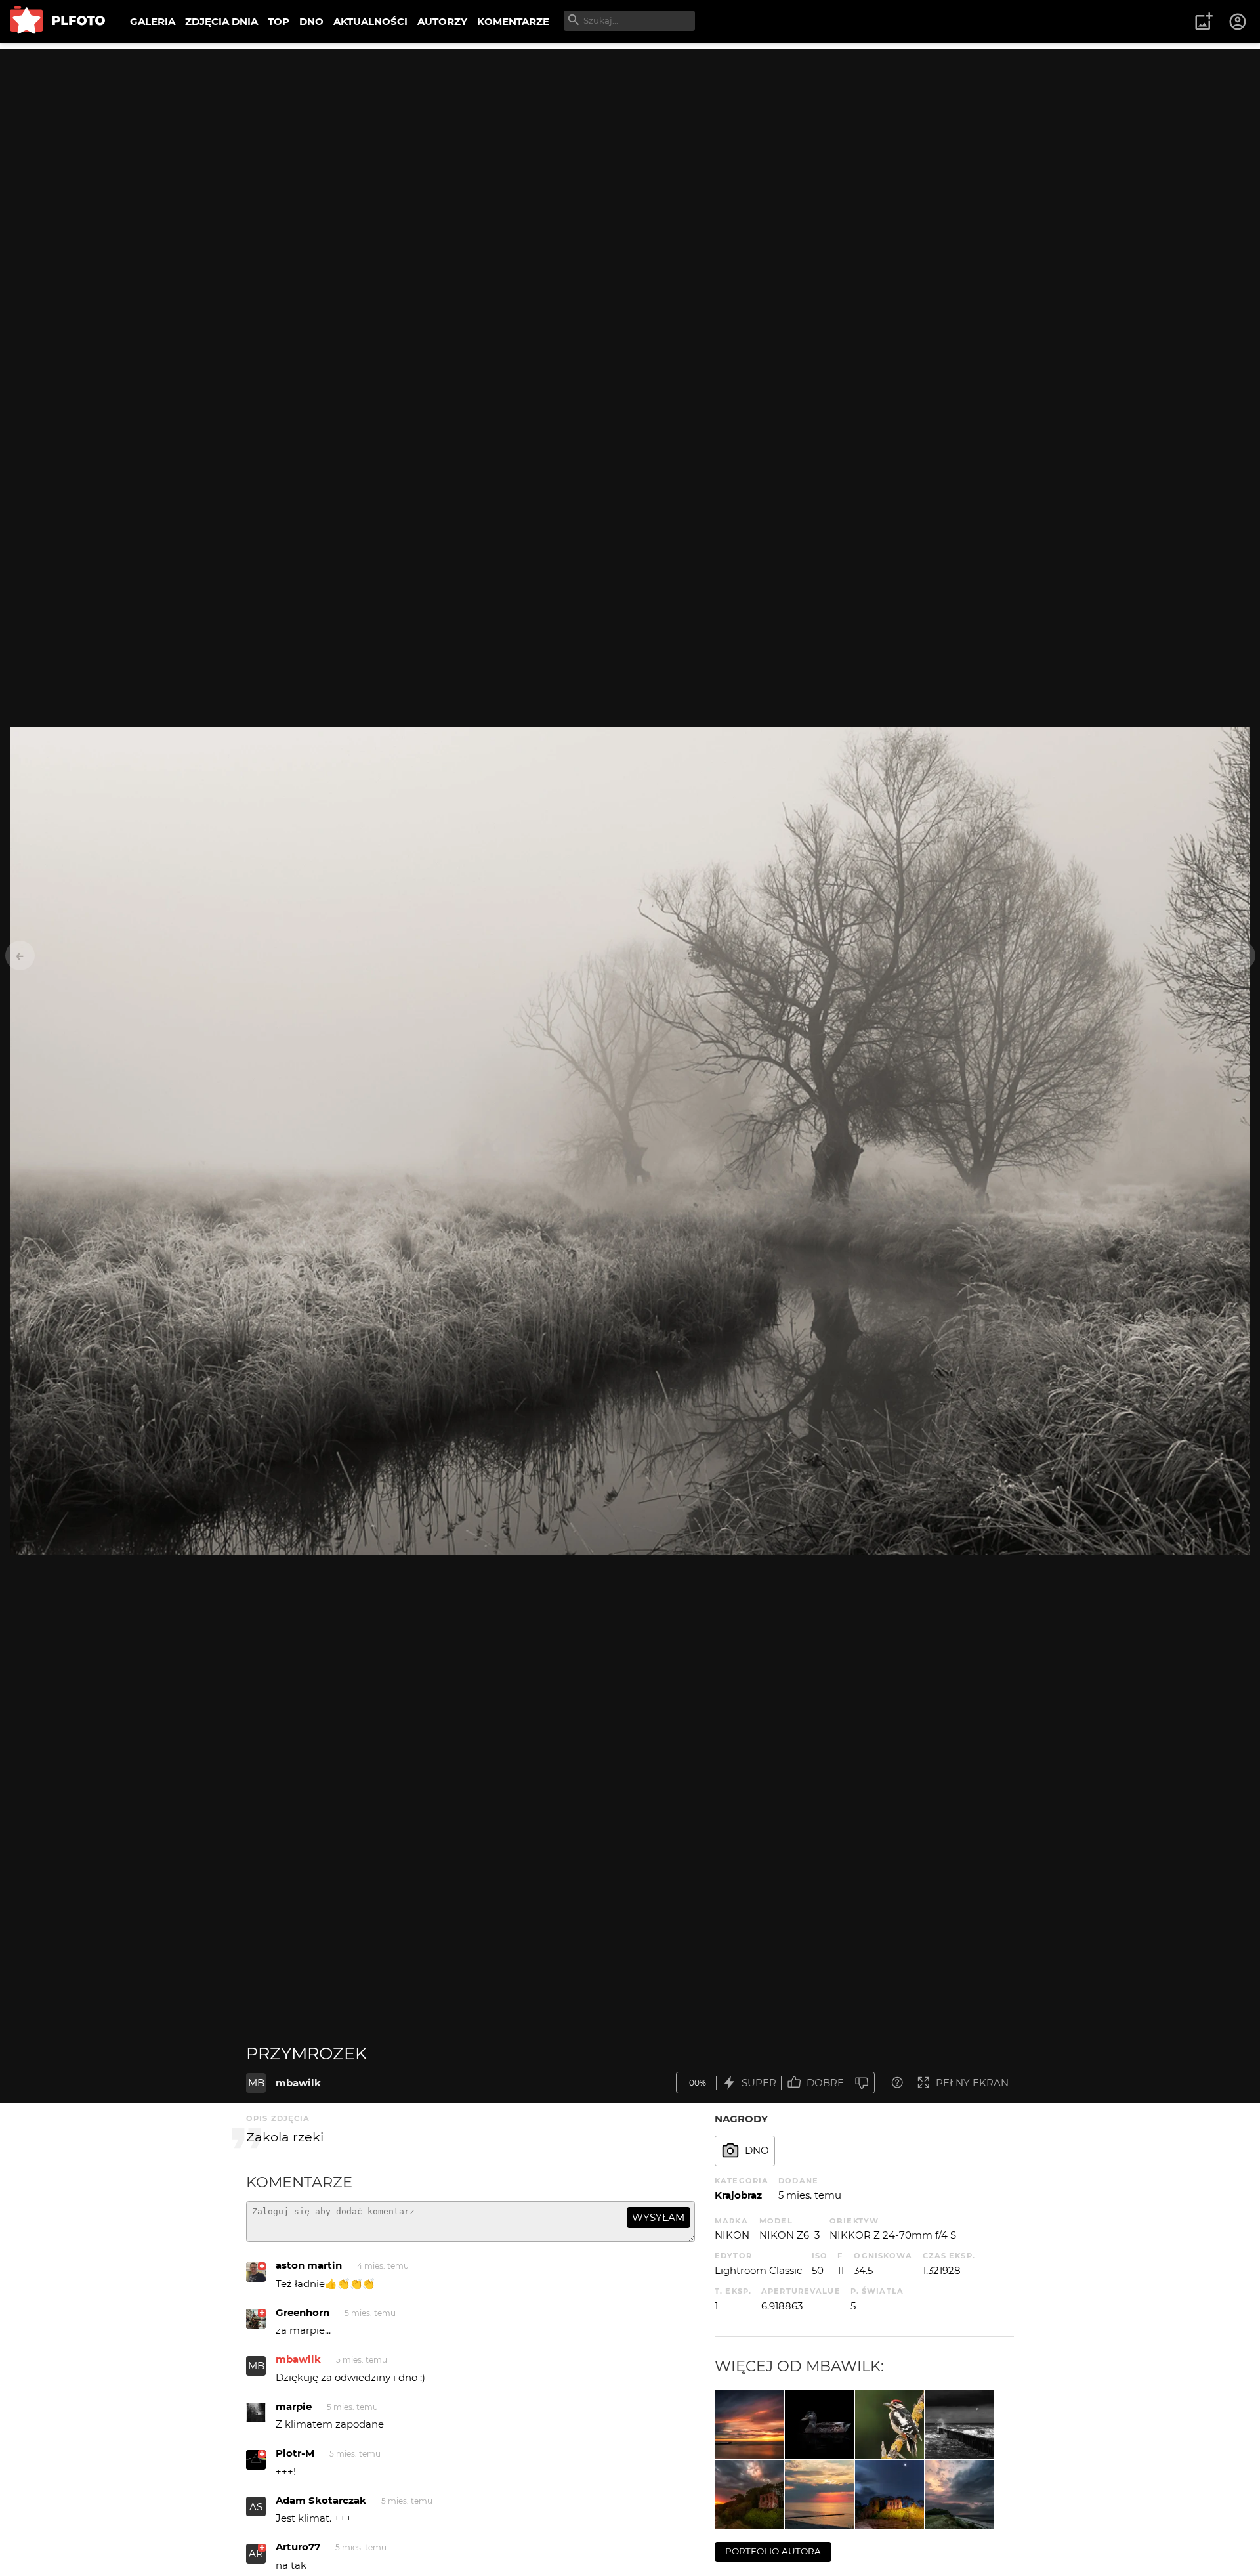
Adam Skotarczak (321, 2500)
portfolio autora (773, 2551)
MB (256, 2083)
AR (256, 2553)
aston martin (309, 2265)
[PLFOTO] (57, 21)
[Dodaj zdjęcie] (1204, 22)
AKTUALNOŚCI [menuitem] (370, 21)
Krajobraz (738, 2195)
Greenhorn (303, 2312)
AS (256, 2507)
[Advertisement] (630, 141)
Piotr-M (295, 2453)
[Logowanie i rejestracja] (1238, 22)
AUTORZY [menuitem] (442, 21)
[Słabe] (862, 2083)
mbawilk (298, 2083)
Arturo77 (298, 2547)
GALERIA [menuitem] (153, 21)
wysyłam (658, 2217)
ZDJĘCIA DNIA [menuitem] (221, 21)
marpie (294, 2406)
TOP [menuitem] (279, 21)
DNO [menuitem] (311, 21)
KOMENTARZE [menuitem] (513, 21)
